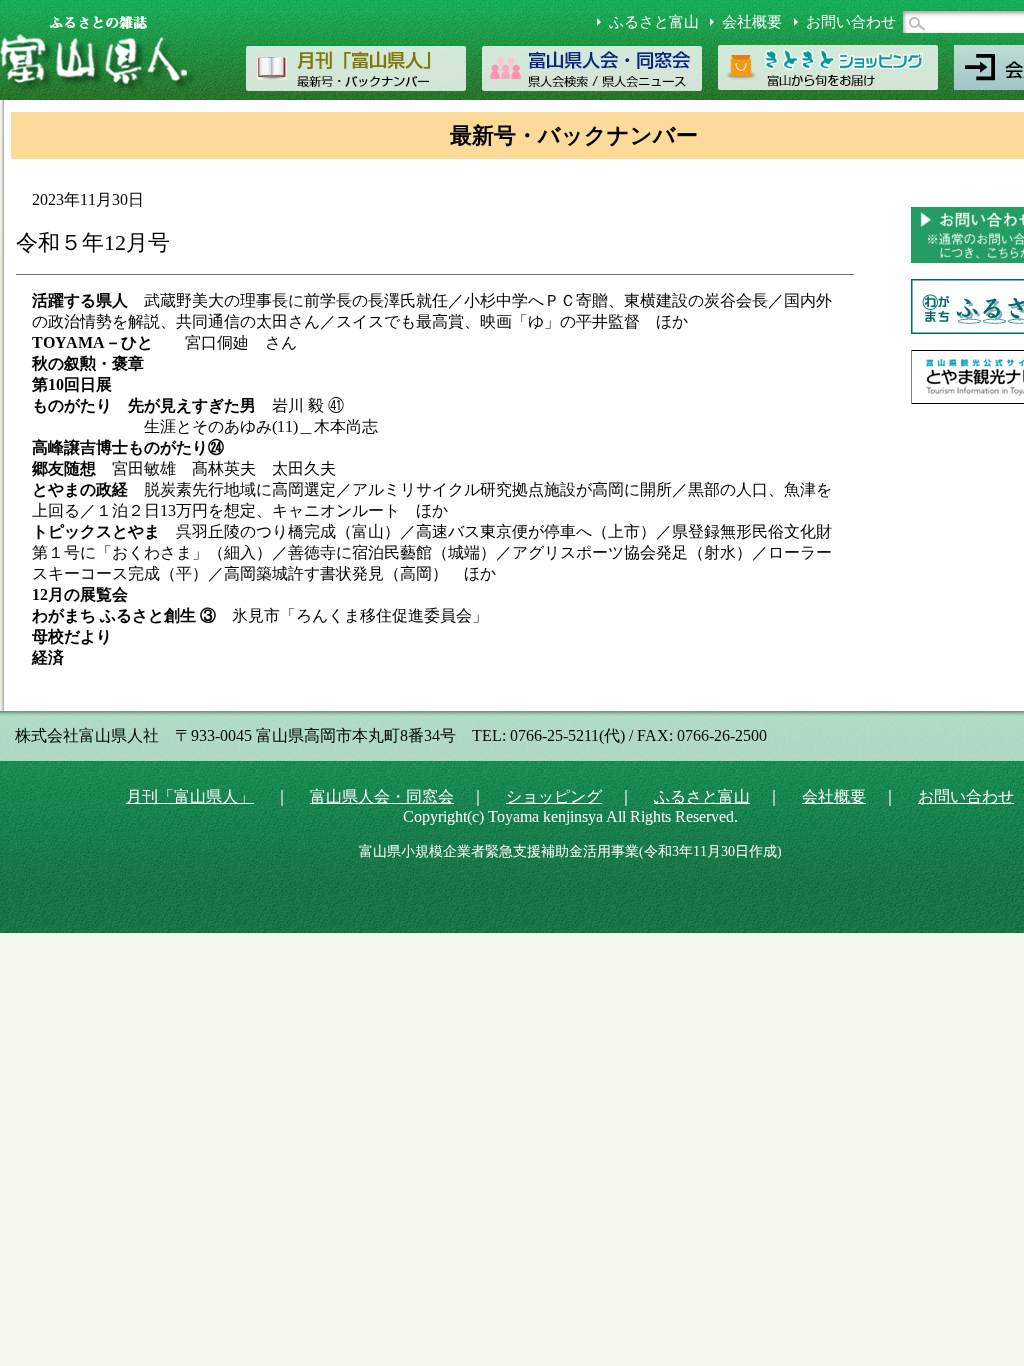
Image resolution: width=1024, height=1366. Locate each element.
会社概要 (752, 22)
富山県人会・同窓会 (382, 796)
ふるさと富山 (654, 22)
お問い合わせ (851, 22)
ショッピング (554, 796)
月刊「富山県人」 (190, 796)
